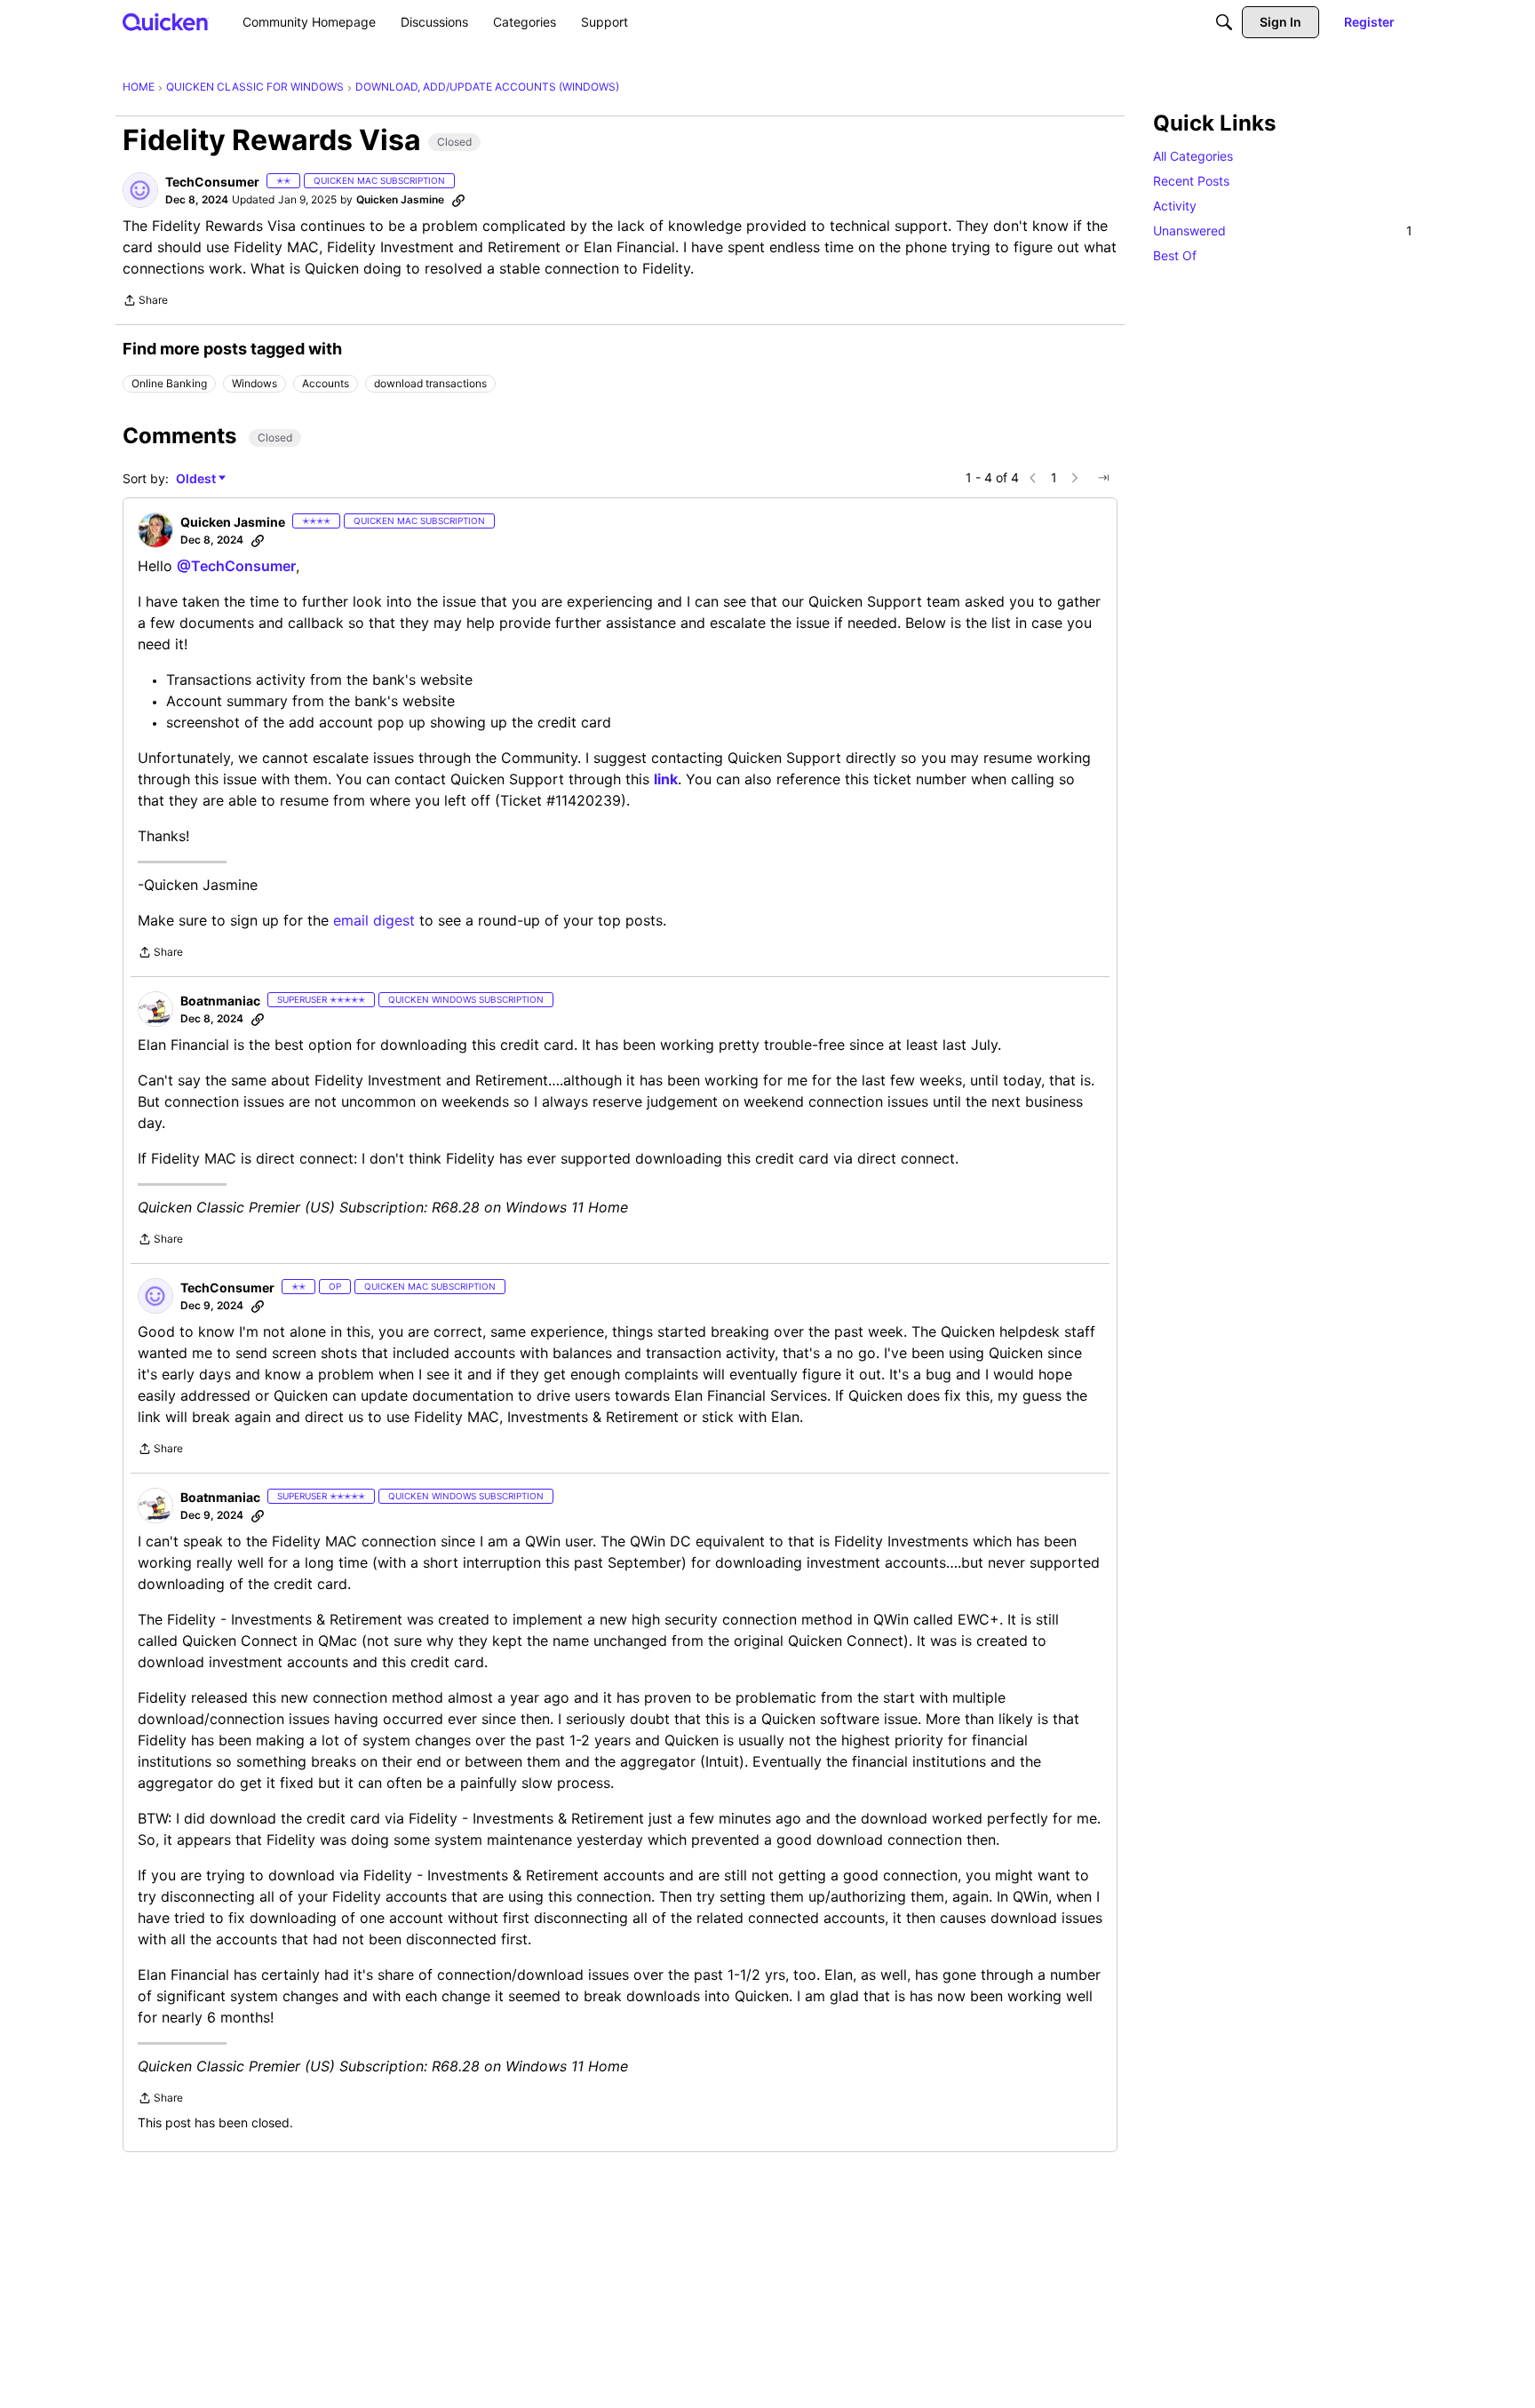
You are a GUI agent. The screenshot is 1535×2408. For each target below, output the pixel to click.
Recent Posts (1191, 181)
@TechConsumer (236, 566)
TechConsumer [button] (212, 182)
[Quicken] (166, 22)
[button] (140, 190)
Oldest (197, 479)
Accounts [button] (326, 383)
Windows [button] (255, 383)
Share (145, 302)
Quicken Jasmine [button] (400, 199)
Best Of (1175, 255)
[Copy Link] (458, 200)
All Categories (1193, 156)
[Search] (1224, 22)
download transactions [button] (430, 383)
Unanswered (1283, 230)
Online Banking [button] (169, 383)
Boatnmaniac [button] (220, 1001)
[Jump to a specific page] (1103, 478)
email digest (374, 920)
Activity (1175, 206)
